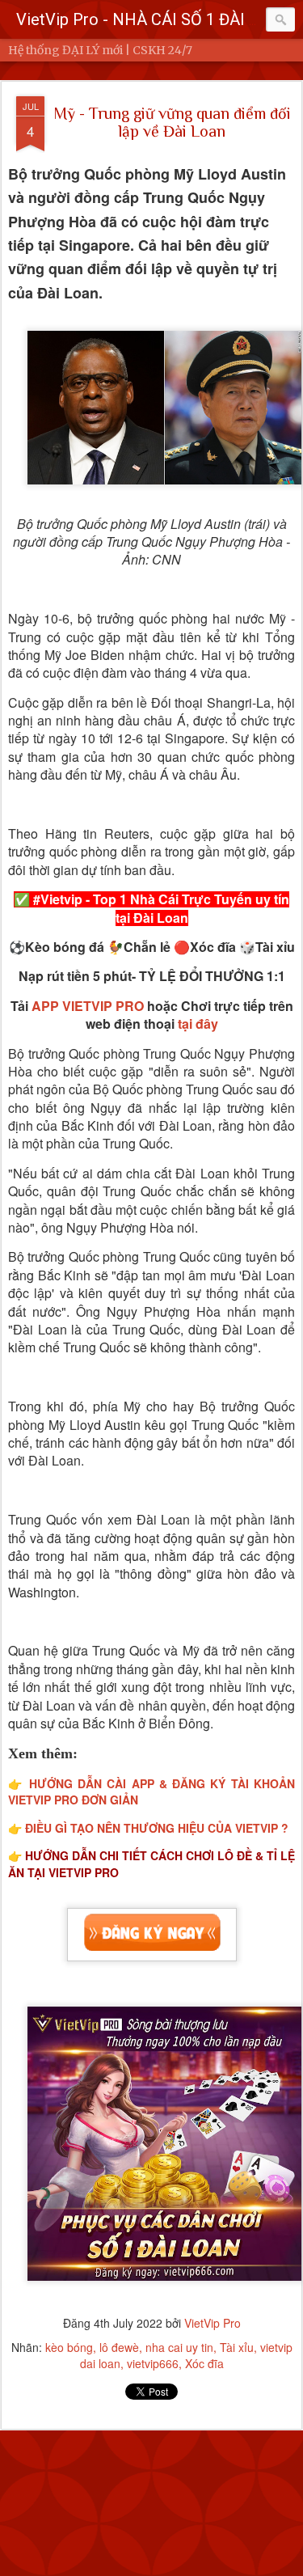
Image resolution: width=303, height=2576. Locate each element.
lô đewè (119, 2347)
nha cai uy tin (179, 2347)
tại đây (198, 1024)
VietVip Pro (213, 2323)
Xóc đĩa (204, 2363)
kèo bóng (69, 2347)
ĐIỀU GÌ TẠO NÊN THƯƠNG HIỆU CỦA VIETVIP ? (157, 1828)
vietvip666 (153, 2363)
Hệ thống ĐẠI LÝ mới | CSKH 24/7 (100, 50)
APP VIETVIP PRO (88, 1006)
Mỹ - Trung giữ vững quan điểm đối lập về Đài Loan (172, 122)
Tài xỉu (237, 2347)
